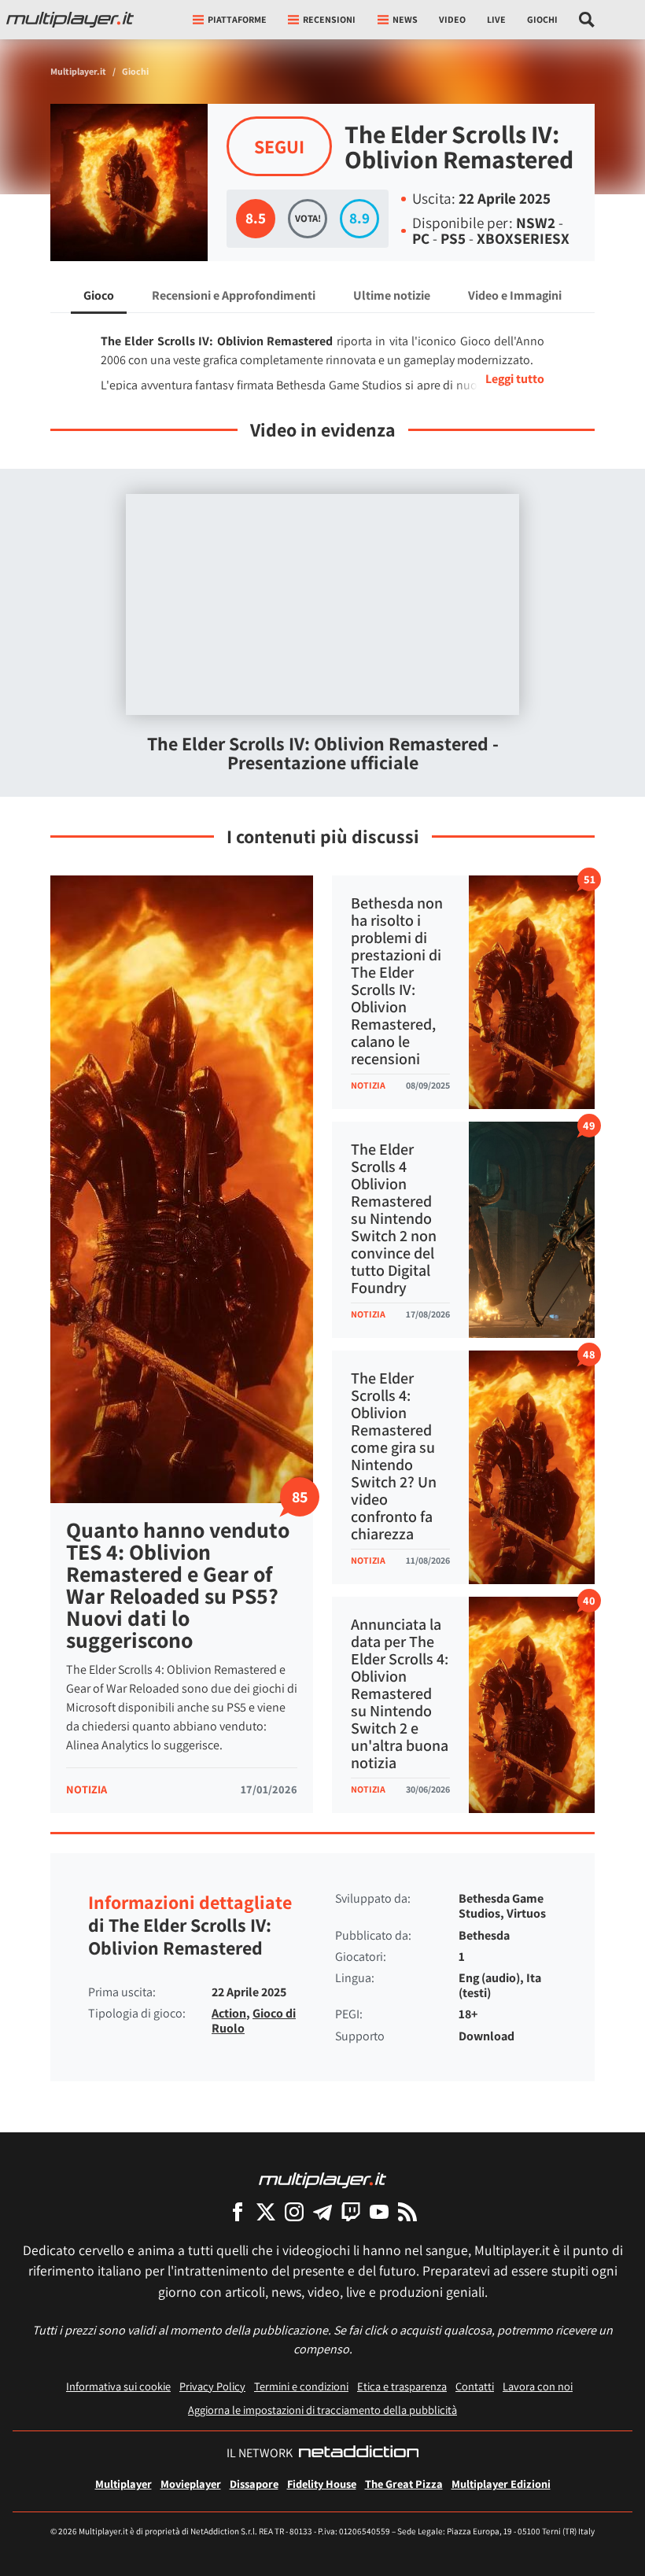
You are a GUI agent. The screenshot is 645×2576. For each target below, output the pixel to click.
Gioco (99, 295)
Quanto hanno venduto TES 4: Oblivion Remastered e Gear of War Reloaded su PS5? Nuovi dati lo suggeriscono (178, 1585)
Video (452, 19)
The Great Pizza (404, 2484)
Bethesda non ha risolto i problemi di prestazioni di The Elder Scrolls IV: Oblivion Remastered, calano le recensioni (397, 981)
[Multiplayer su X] (266, 2211)
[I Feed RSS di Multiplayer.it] (407, 2211)
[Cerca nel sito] (587, 20)
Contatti (475, 2386)
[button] (499, 379)
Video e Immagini (515, 295)
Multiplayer (123, 2484)
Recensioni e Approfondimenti (234, 295)
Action (229, 2013)
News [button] (405, 19)
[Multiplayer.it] (70, 20)
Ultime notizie (392, 295)
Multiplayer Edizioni (501, 2484)
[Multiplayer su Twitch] (351, 2211)
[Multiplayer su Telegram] (322, 2211)
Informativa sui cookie (118, 2386)
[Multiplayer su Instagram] (294, 2211)
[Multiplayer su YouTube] (379, 2211)
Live (496, 19)
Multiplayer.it (78, 71)
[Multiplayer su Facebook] (238, 2211)
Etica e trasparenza (402, 2386)
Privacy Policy (212, 2386)
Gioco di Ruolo (254, 2021)
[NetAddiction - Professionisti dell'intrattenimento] (359, 2453)
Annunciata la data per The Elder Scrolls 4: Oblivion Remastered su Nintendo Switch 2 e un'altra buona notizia (400, 1693)
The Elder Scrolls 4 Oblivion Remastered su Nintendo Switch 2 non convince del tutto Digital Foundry (394, 1218)
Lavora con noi (538, 2386)
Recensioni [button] (329, 19)
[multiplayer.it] (322, 2179)
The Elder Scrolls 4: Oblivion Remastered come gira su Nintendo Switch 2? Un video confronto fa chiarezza (394, 1456)
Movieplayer (191, 2484)
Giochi (542, 19)
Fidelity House (322, 2484)
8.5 (256, 218)
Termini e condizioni (301, 2386)
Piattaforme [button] (237, 19)
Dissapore (254, 2484)
